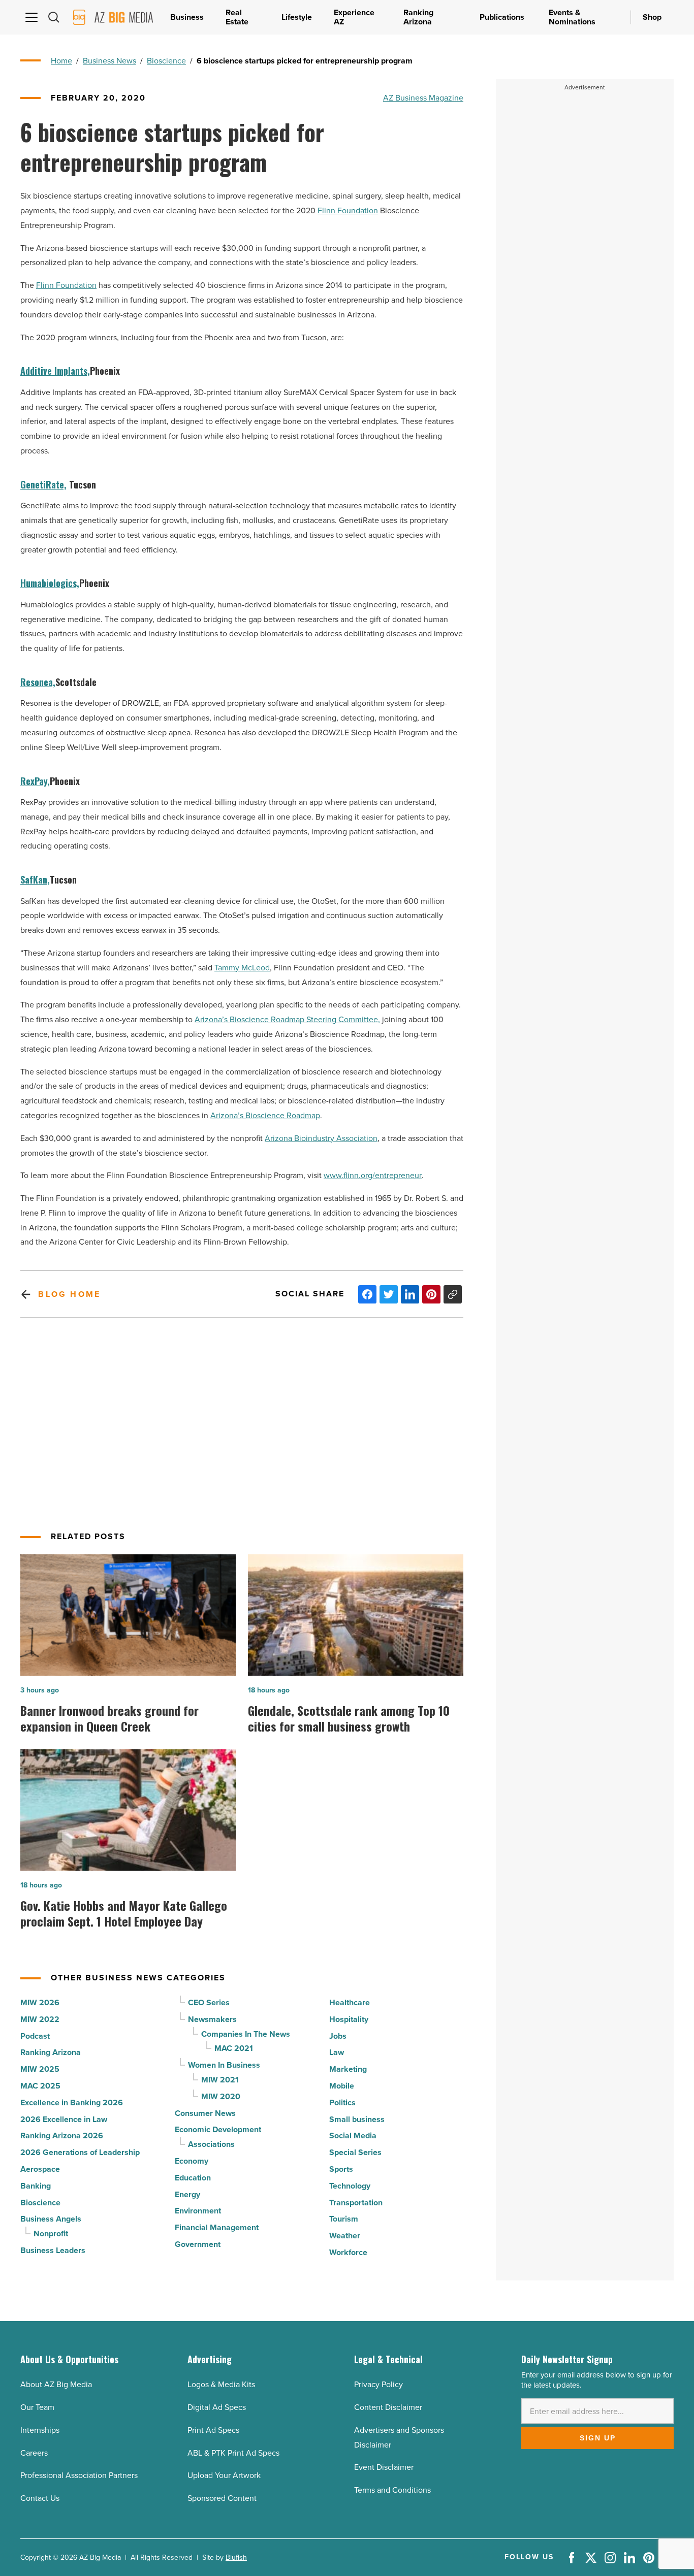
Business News (109, 61)
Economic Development (218, 2129)
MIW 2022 (40, 2019)
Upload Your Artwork (224, 2475)
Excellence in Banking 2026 (72, 2102)
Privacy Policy (378, 2384)
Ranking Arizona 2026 (62, 2135)
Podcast (35, 2036)
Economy (192, 2161)
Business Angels (51, 2219)
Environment (198, 2211)
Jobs (338, 2036)
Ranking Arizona (51, 2052)
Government (198, 2244)
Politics (342, 2102)
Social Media (353, 2135)
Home (61, 61)
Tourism (344, 2219)
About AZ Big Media (56, 2384)
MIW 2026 (40, 2002)
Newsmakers (212, 2019)
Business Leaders (53, 2250)
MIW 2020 (221, 2096)
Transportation (356, 2203)
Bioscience (166, 61)
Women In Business (224, 2065)
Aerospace (40, 2169)
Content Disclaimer (388, 2407)
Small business (357, 2119)
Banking (36, 2186)
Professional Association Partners (79, 2475)
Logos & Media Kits (221, 2384)
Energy (187, 2194)
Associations (211, 2144)
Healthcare (350, 2002)
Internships (40, 2430)
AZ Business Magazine (423, 98)
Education (193, 2178)
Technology (350, 2186)
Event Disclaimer (384, 2467)
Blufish (236, 2557)
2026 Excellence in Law (64, 2119)
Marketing (348, 2069)
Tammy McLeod (242, 968)
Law (337, 2052)
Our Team (37, 2407)
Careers (34, 2453)
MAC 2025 (40, 2086)
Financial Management (217, 2227)
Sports (341, 2169)
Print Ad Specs (213, 2430)
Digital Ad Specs (217, 2407)
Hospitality (349, 2019)
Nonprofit (51, 2233)
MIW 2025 (40, 2069)
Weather (345, 2236)
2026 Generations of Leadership (80, 2152)
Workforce (348, 2252)
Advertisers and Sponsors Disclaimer (399, 2437)
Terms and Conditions (392, 2490)
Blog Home (69, 1294)
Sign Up (598, 2438)
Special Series (355, 2152)
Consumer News (205, 2113)
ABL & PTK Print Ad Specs (233, 2453)
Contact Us (40, 2498)
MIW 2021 (220, 2080)
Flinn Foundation (348, 210)
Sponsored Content (222, 2498)
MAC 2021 (234, 2048)
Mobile (342, 2086)
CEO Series (209, 2002)
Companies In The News (246, 2034)
